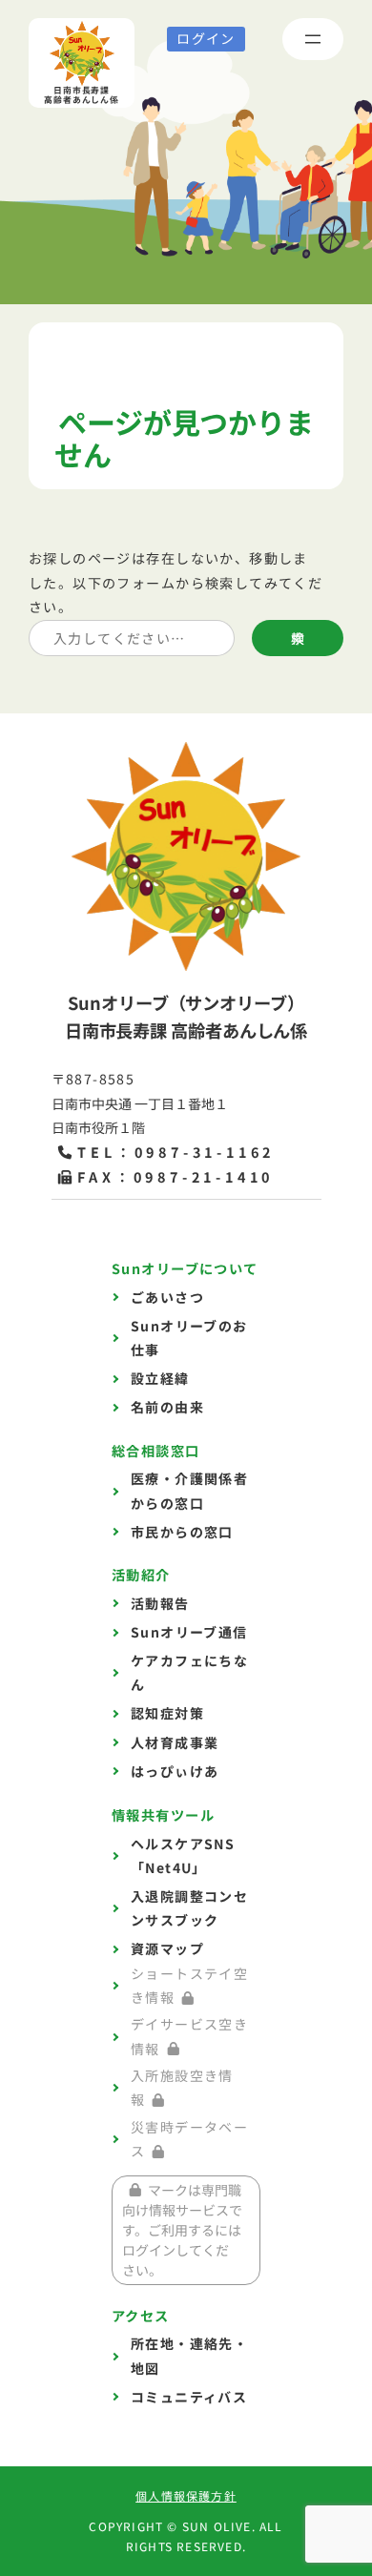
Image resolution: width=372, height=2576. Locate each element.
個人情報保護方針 (186, 2495)
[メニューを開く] (313, 39)
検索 (298, 638)
